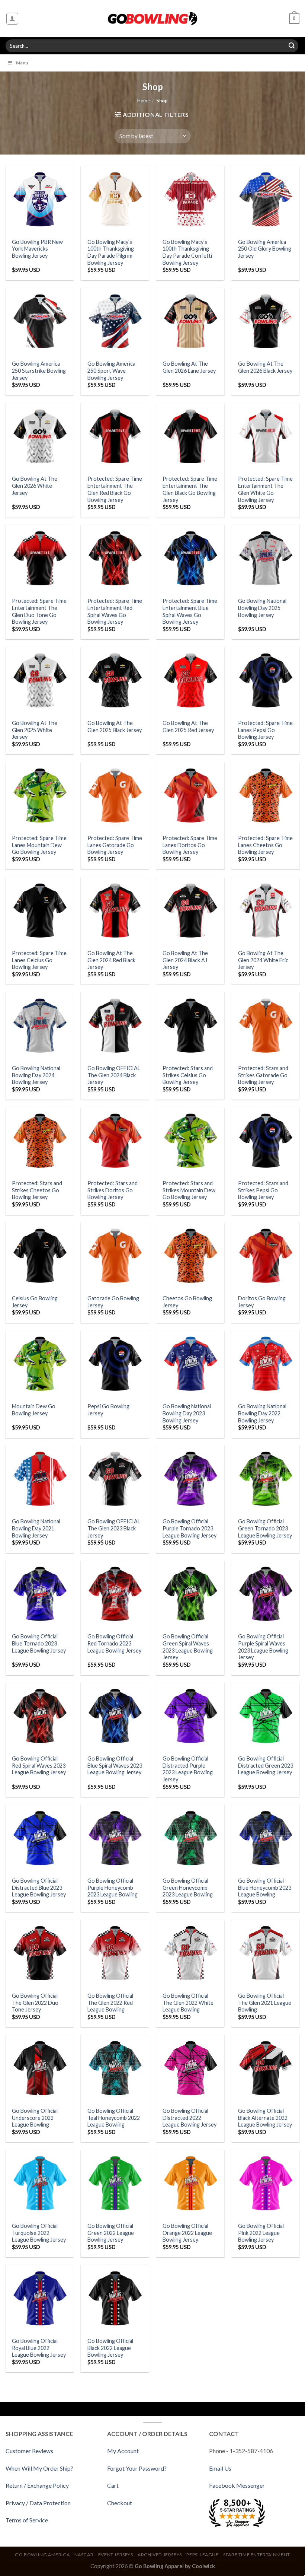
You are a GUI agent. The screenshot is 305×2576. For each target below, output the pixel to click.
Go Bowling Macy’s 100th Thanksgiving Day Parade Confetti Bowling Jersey (187, 252)
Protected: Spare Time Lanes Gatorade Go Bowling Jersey (115, 845)
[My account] (12, 19)
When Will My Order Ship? (39, 2468)
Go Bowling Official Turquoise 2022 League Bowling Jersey (39, 2233)
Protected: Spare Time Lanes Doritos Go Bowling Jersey (190, 845)
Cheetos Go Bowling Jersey (187, 1302)
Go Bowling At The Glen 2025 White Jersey (35, 730)
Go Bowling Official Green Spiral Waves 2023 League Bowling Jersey (188, 1647)
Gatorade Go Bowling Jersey (113, 1302)
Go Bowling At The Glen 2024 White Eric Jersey (263, 960)
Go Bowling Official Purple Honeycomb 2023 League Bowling (113, 1888)
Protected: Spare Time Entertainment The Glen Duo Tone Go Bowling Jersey (39, 611)
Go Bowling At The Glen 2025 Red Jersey (188, 726)
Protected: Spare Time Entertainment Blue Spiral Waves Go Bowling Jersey (190, 611)
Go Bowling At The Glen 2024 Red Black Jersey (111, 960)
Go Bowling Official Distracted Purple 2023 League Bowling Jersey (188, 1769)
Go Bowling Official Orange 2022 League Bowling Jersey (187, 2233)
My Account (123, 2451)
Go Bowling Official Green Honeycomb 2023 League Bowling (188, 1888)
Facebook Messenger (237, 2485)
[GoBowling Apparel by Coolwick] (153, 19)
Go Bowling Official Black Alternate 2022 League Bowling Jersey (265, 2118)
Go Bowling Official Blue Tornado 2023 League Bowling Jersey (39, 1643)
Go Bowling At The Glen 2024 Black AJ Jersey (185, 960)
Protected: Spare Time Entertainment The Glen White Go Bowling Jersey (265, 489)
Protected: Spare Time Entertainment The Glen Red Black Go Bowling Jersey (115, 489)
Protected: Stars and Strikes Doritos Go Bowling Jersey (113, 1190)
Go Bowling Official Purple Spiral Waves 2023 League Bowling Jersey (263, 1647)
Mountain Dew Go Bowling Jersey (34, 1410)
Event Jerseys (116, 2555)
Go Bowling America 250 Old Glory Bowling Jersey (265, 249)
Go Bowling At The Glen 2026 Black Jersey (265, 367)
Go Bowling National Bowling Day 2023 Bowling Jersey (187, 1413)
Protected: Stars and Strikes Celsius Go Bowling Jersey (188, 1075)
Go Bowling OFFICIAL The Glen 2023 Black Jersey (114, 1528)
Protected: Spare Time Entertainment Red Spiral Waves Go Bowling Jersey (115, 611)
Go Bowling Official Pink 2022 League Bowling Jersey (261, 2233)
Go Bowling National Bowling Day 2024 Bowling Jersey (36, 1075)
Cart (113, 2485)
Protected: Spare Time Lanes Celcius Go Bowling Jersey (39, 960)
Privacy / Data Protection (38, 2503)
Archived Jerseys (160, 2555)
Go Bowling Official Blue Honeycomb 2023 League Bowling (265, 1888)
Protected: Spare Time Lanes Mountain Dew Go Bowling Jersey (39, 845)
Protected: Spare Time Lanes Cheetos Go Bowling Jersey (265, 845)
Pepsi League (202, 2555)
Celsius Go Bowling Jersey (35, 1302)
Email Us (220, 2468)
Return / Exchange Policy (37, 2485)
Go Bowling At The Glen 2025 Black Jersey (115, 726)
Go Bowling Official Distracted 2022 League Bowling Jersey (190, 2118)
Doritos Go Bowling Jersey (262, 1302)
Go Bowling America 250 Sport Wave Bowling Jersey (111, 371)
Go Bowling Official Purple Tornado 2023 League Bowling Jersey (190, 1528)
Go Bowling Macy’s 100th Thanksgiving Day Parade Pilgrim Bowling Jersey (111, 252)
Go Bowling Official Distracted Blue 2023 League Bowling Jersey (39, 1888)
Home (144, 101)
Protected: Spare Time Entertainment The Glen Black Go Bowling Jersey (190, 489)
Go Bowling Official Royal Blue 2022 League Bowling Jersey (39, 2348)
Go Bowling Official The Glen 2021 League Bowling (265, 2003)
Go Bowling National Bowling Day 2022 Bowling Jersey (262, 1413)
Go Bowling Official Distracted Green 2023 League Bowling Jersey (266, 1765)
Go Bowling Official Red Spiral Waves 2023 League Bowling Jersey (39, 1765)
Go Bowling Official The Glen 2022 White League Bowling (188, 2003)
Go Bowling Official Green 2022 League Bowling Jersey (111, 2233)
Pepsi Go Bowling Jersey (108, 1410)
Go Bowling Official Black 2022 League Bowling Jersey (110, 2348)
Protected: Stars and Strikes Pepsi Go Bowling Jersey (263, 1190)
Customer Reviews (29, 2451)
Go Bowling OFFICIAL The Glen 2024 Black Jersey (114, 1075)
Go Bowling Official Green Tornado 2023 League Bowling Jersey (265, 1528)
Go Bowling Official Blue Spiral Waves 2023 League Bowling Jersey (115, 1765)
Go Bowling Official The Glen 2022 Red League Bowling (110, 2003)
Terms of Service (27, 2520)
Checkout (120, 2503)
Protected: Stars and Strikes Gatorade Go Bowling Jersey (263, 1075)
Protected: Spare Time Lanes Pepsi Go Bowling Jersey (265, 730)
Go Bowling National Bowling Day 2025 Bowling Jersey (262, 608)
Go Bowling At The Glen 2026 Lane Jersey (189, 367)
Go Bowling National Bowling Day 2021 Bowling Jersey (36, 1528)
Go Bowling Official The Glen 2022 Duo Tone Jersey (35, 2003)
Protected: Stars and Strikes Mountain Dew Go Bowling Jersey (189, 1190)
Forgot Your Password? (137, 2468)
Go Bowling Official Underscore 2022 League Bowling (35, 2118)
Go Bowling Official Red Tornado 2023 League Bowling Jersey (114, 1643)
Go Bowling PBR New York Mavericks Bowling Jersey (37, 249)
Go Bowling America (42, 2555)
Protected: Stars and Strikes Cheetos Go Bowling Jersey (37, 1190)
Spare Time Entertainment (257, 2555)
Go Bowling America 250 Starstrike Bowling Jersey (39, 371)
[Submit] (292, 46)
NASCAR (84, 2555)
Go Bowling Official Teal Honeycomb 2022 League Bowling (114, 2118)
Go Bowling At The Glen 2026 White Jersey (35, 486)
